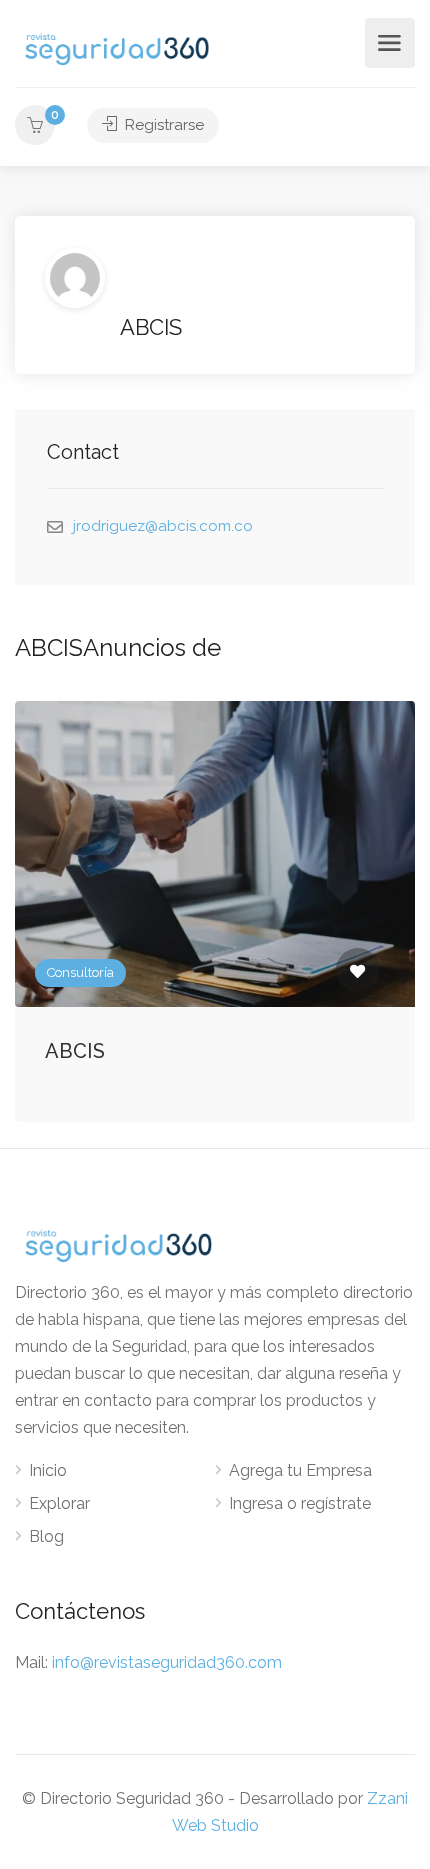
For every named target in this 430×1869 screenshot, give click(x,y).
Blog (46, 1536)
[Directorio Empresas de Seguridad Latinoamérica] (117, 47)
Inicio (48, 1470)
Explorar (59, 1503)
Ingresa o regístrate (300, 1503)
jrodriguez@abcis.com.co (163, 526)
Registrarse (162, 125)
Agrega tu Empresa (300, 1470)
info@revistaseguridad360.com (167, 1662)
